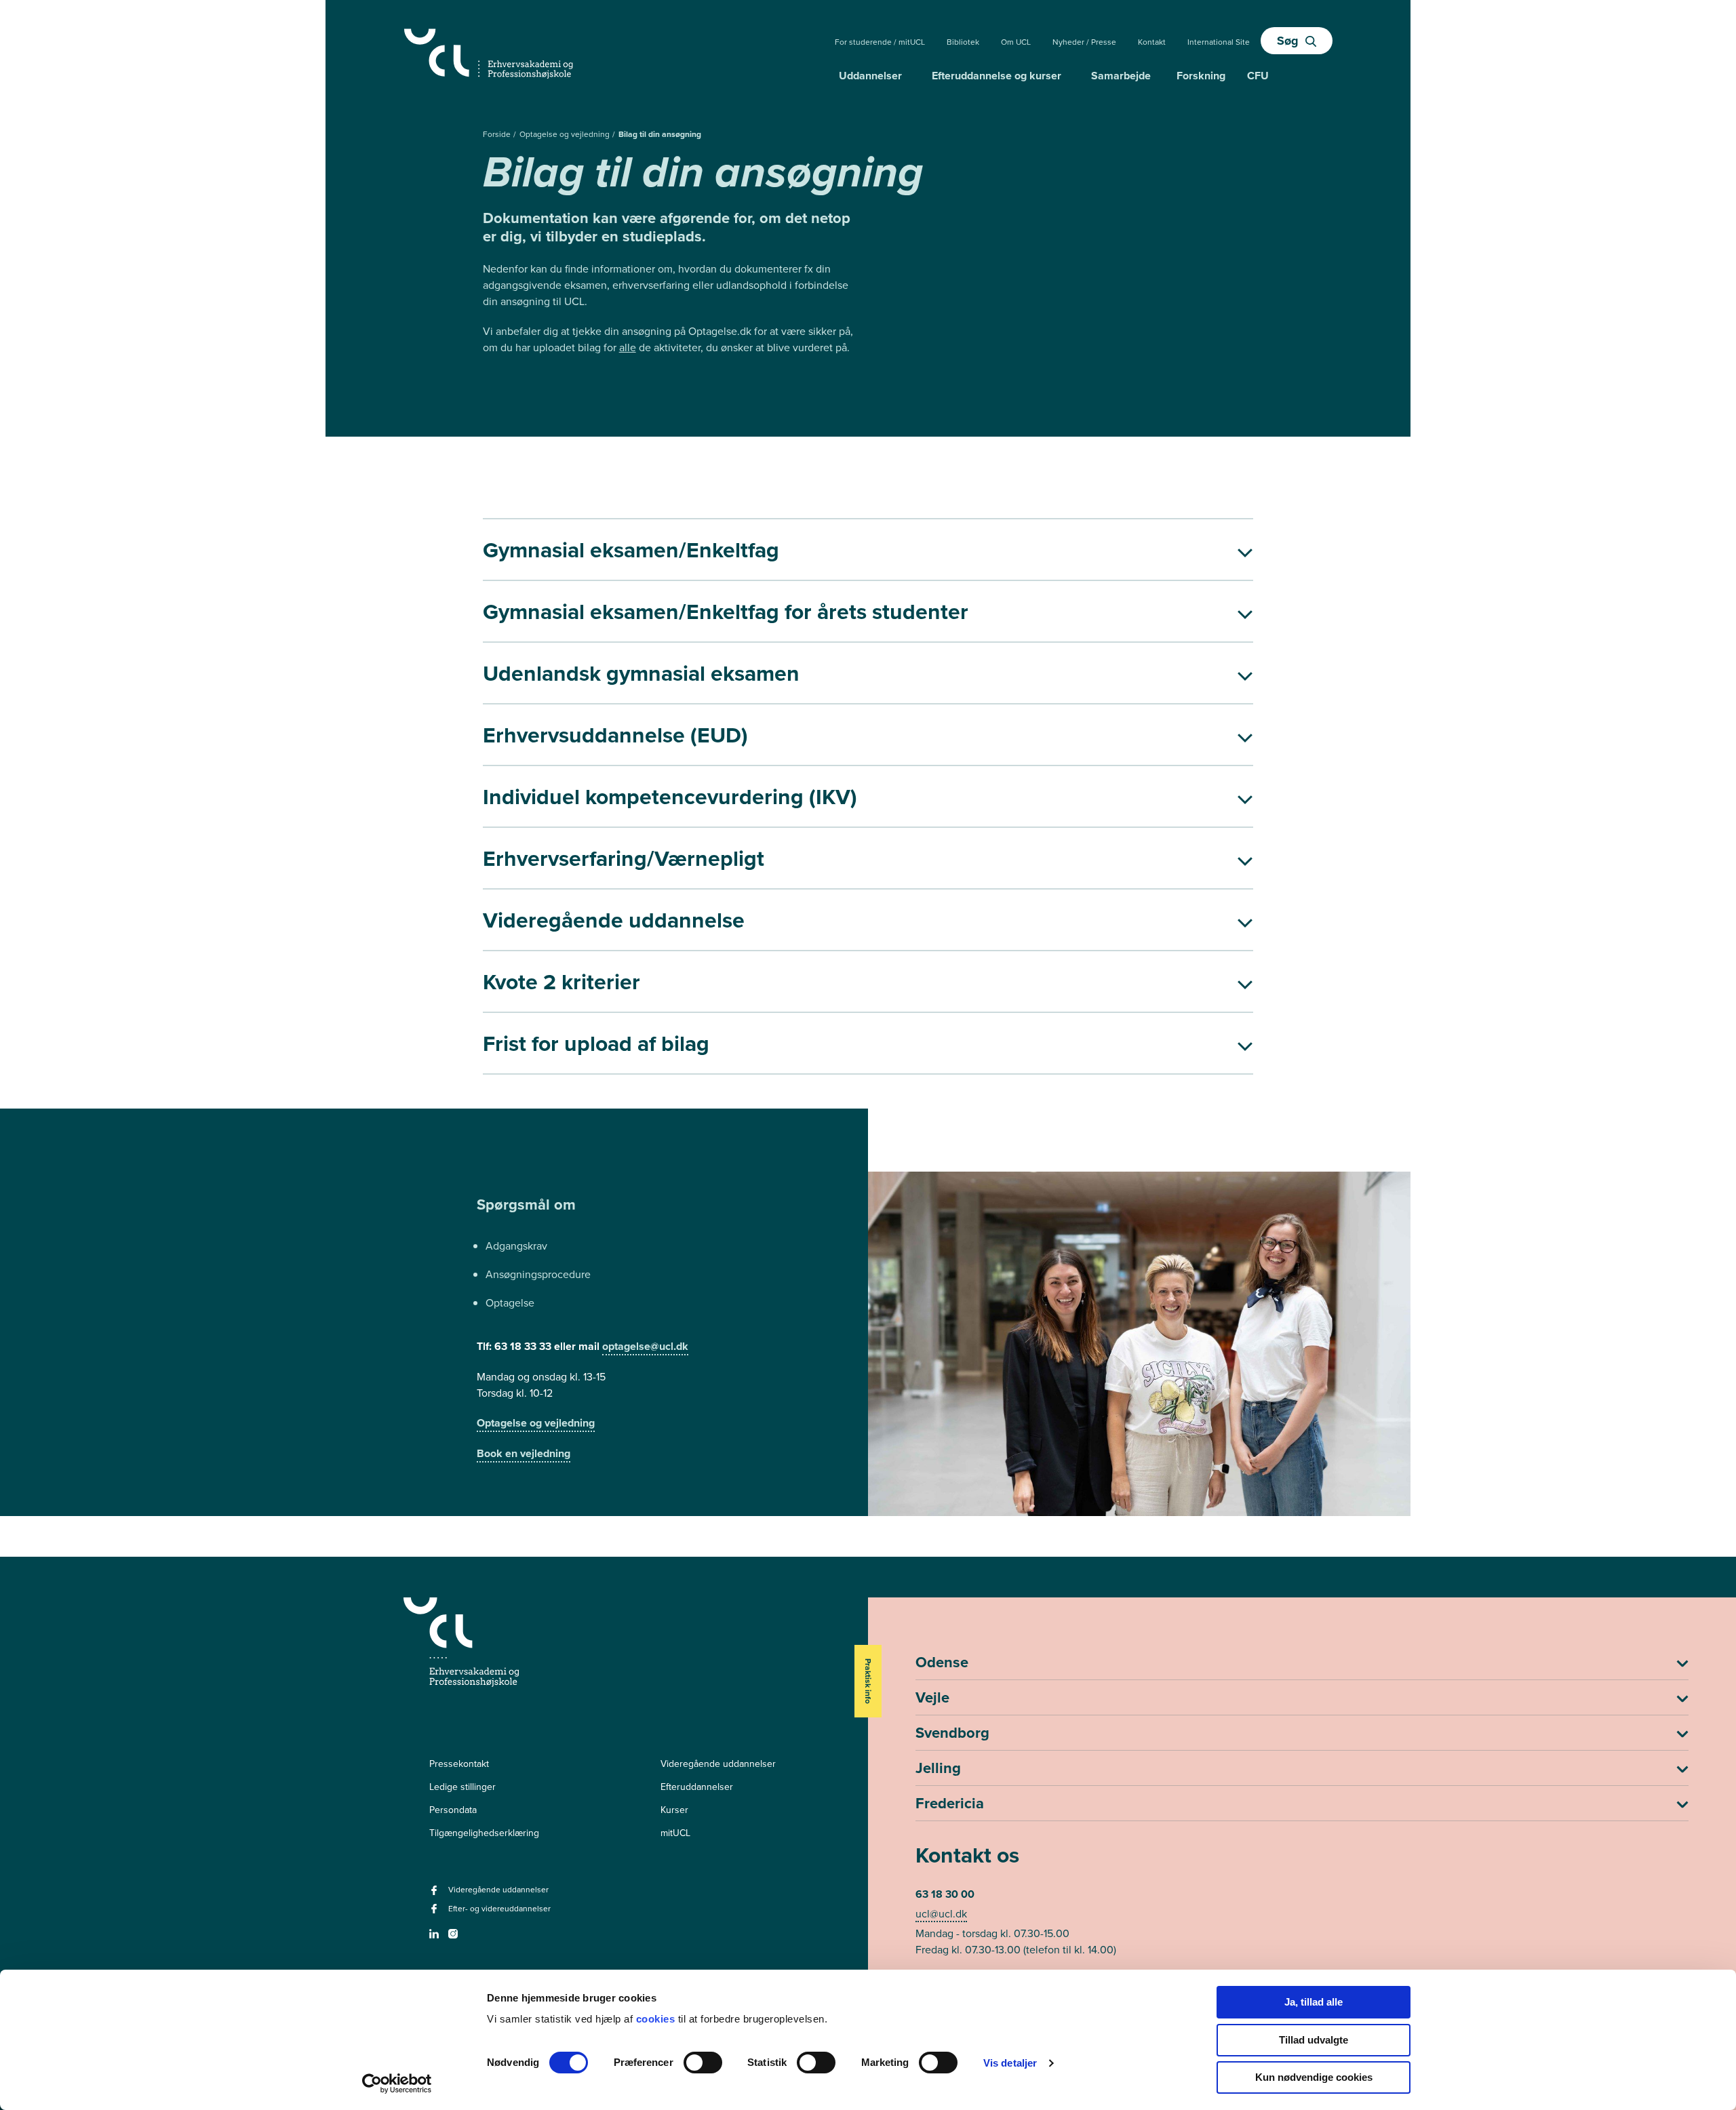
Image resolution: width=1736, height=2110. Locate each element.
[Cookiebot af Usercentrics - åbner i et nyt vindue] (397, 2084)
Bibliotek (963, 42)
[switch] (703, 2063)
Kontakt (1152, 42)
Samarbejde (1121, 76)
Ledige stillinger (462, 1787)
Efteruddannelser (697, 1787)
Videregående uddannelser (718, 1764)
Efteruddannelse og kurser (997, 76)
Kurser (674, 1810)
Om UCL (1016, 42)
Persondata (453, 1810)
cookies (657, 2019)
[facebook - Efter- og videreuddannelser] (436, 1913)
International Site (1219, 42)
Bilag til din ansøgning (660, 134)
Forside (498, 134)
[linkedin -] (436, 1938)
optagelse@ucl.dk (645, 1346)
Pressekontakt (459, 1764)
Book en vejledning (524, 1453)
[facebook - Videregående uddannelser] (436, 1894)
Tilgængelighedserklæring (484, 1833)
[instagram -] (455, 1938)
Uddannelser (870, 76)
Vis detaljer (1010, 2063)
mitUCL (675, 1833)
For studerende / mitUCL (880, 42)
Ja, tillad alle (1314, 2002)
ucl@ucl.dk (941, 1913)
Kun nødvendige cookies (1314, 2077)
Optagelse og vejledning (566, 134)
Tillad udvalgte (1314, 2040)
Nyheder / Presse (1084, 42)
